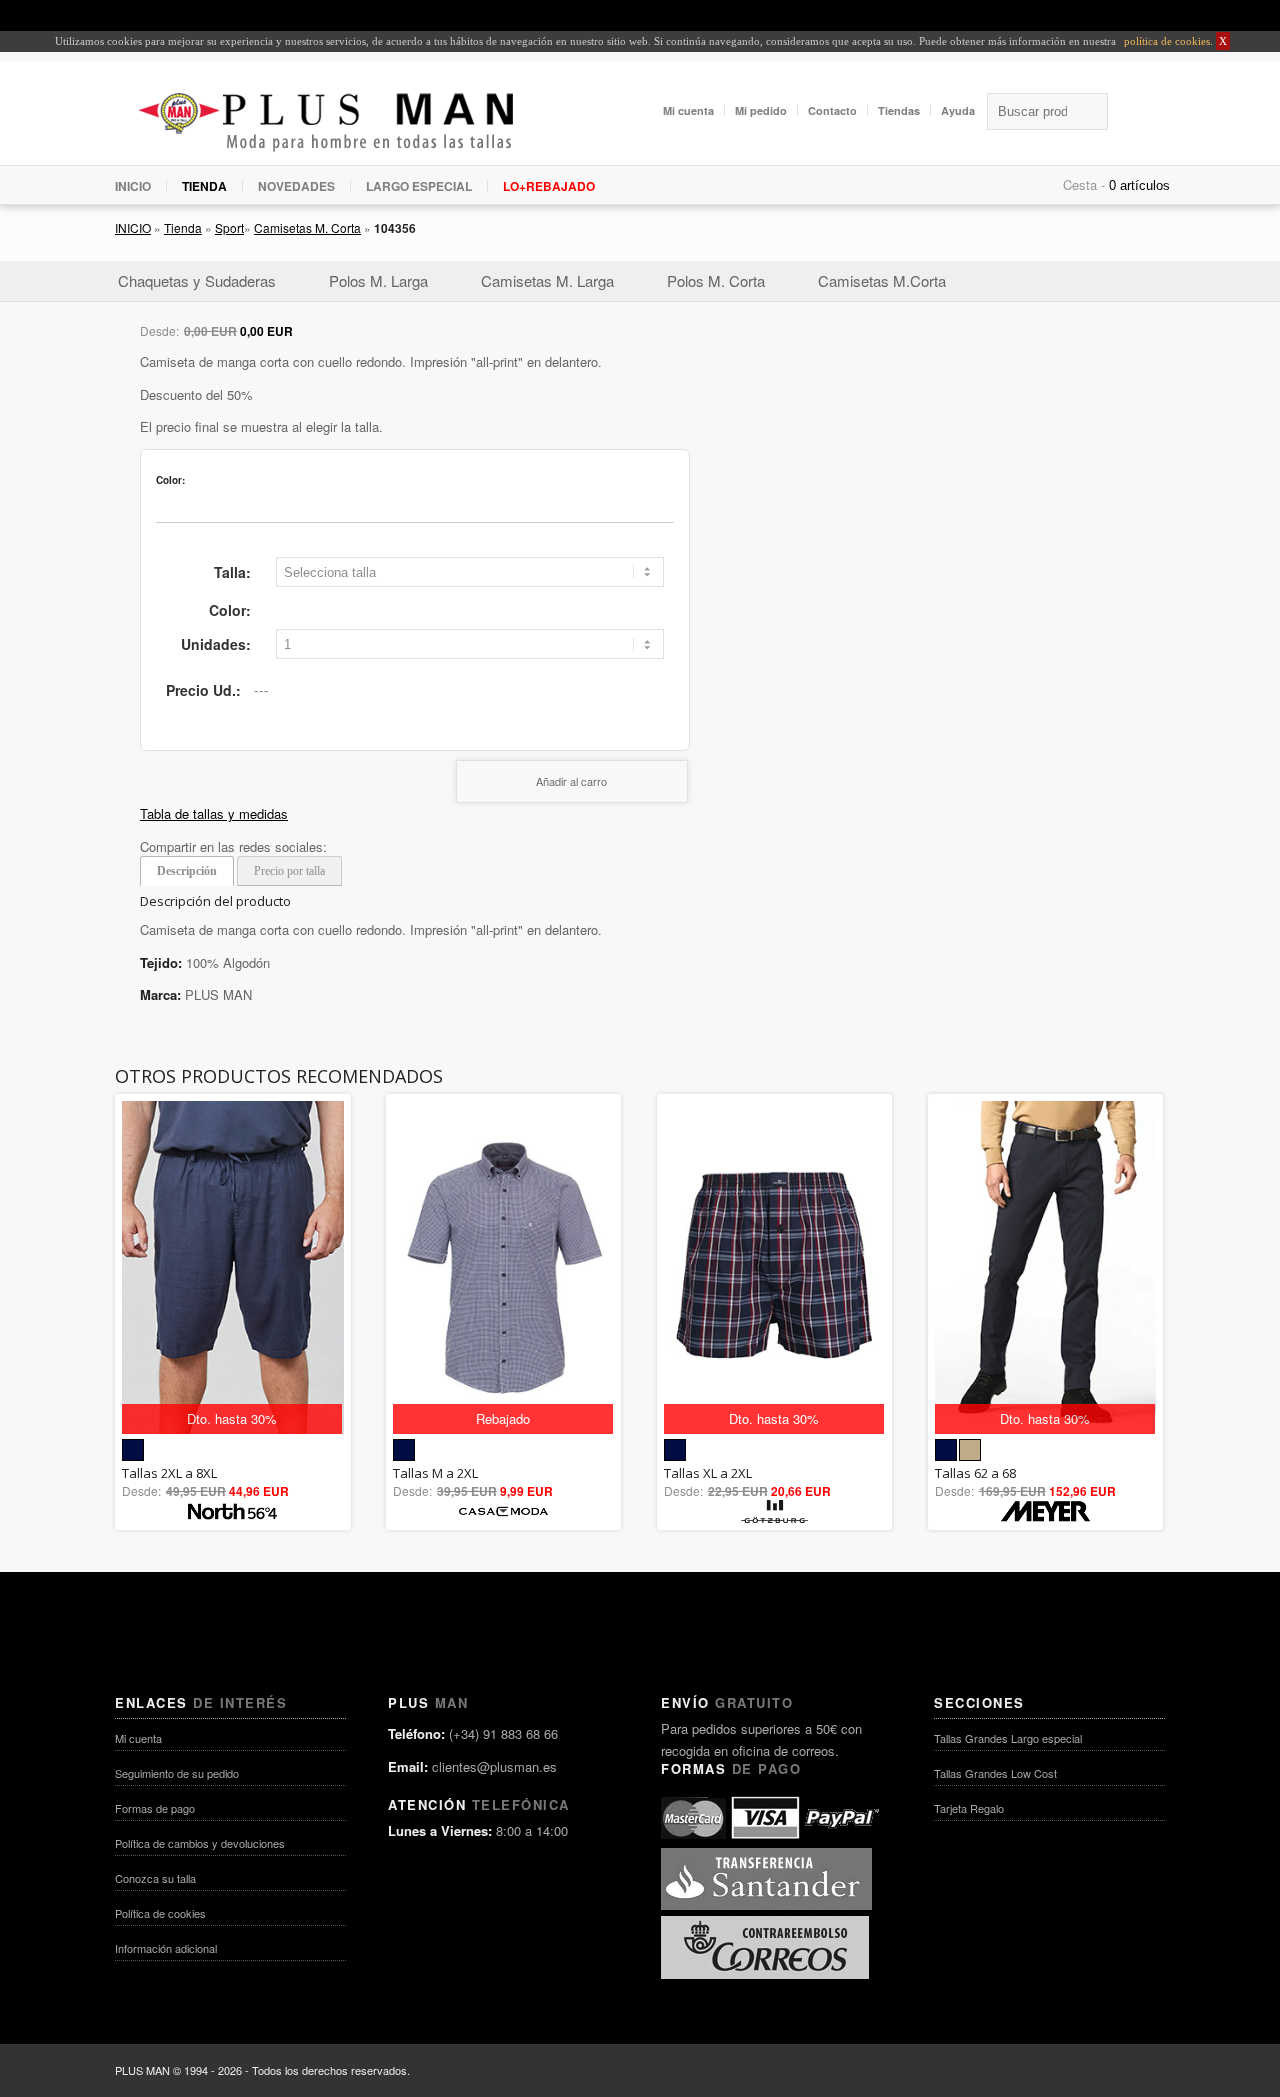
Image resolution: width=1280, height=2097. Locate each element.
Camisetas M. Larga (547, 280)
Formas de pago (155, 1808)
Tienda (183, 227)
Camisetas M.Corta (882, 280)
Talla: (232, 572)
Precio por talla (289, 871)
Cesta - (1084, 184)
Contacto (832, 110)
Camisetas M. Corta (307, 227)
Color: (230, 610)
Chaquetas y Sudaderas (197, 280)
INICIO (133, 186)
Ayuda (958, 110)
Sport (229, 227)
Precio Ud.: (203, 690)
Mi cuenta (688, 110)
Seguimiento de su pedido (177, 1773)
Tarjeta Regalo (969, 1808)
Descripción (187, 871)
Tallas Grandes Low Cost (995, 1773)
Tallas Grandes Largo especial (1008, 1738)
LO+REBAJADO (549, 186)
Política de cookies (160, 1913)
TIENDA (204, 186)
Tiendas (899, 110)
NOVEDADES (296, 186)
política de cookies (1165, 41)
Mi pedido (761, 110)
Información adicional (166, 1948)
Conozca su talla (155, 1878)
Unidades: (216, 644)
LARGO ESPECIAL (419, 186)
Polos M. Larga (378, 280)
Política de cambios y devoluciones (200, 1843)
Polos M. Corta (716, 280)
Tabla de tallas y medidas (214, 813)
